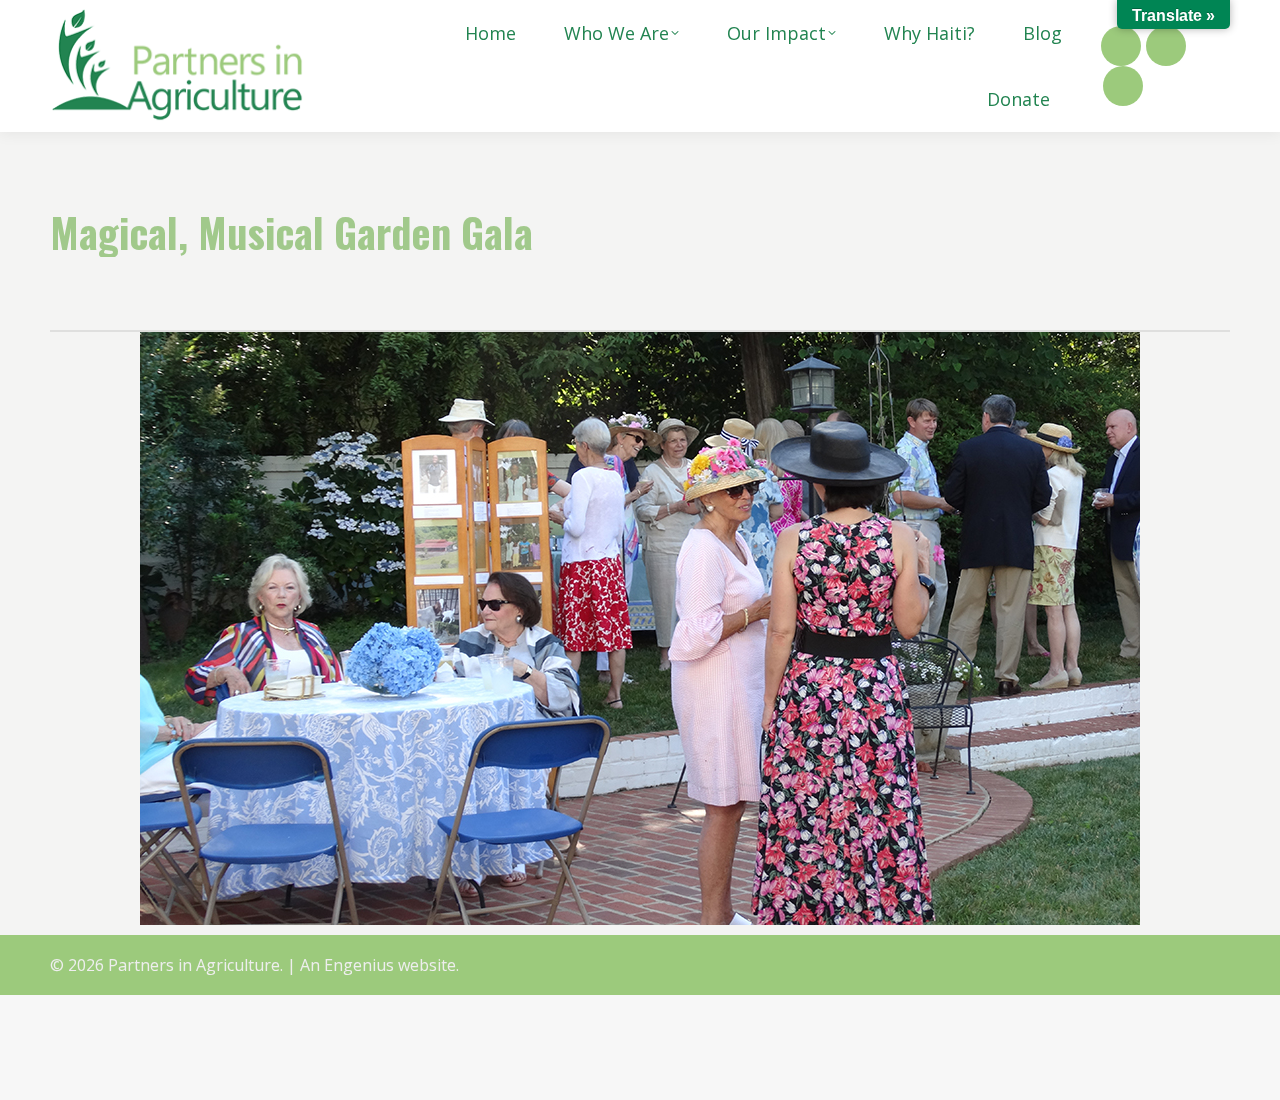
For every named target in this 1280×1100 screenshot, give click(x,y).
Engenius (359, 965)
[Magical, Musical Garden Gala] (640, 628)
